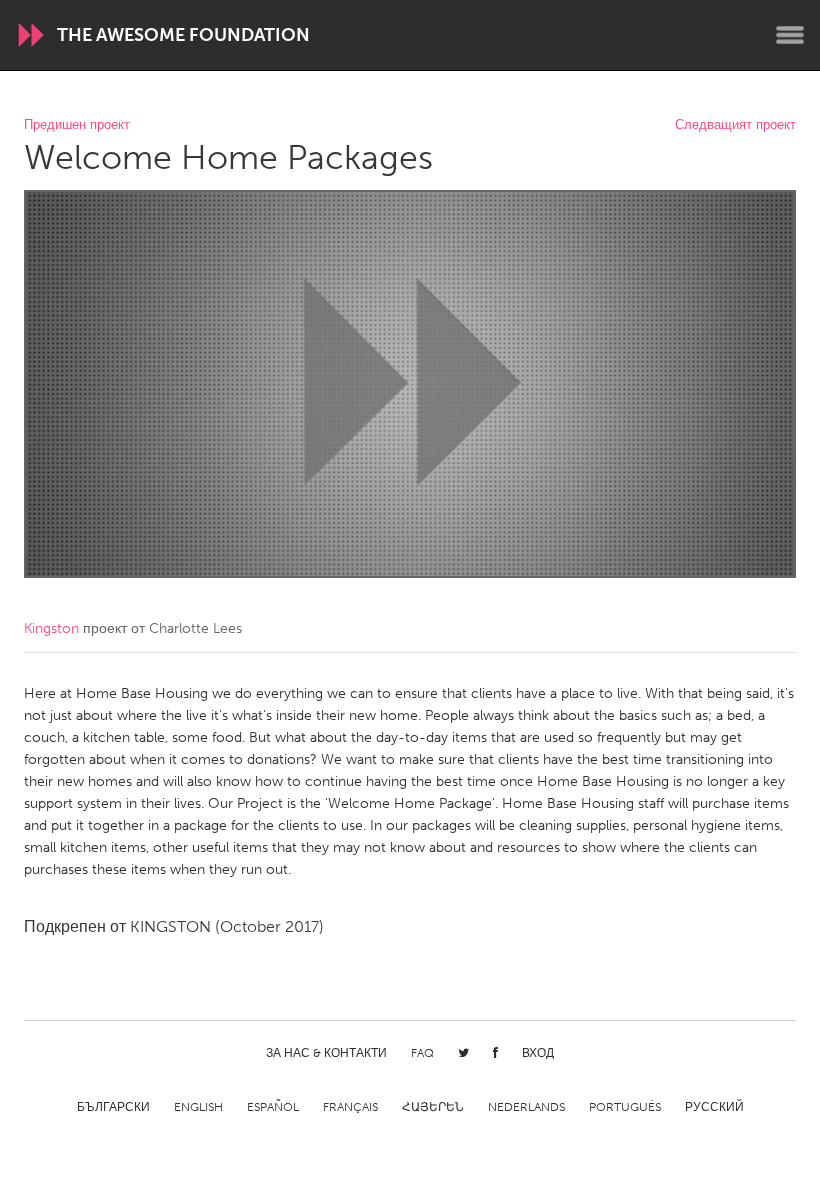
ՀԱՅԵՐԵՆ (433, 1107)
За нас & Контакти (326, 1053)
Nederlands (526, 1107)
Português (625, 1107)
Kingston (51, 628)
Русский (714, 1107)
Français (350, 1107)
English (198, 1107)
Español (273, 1107)
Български (113, 1107)
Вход (538, 1053)
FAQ (422, 1053)
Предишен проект (77, 125)
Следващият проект (735, 125)
